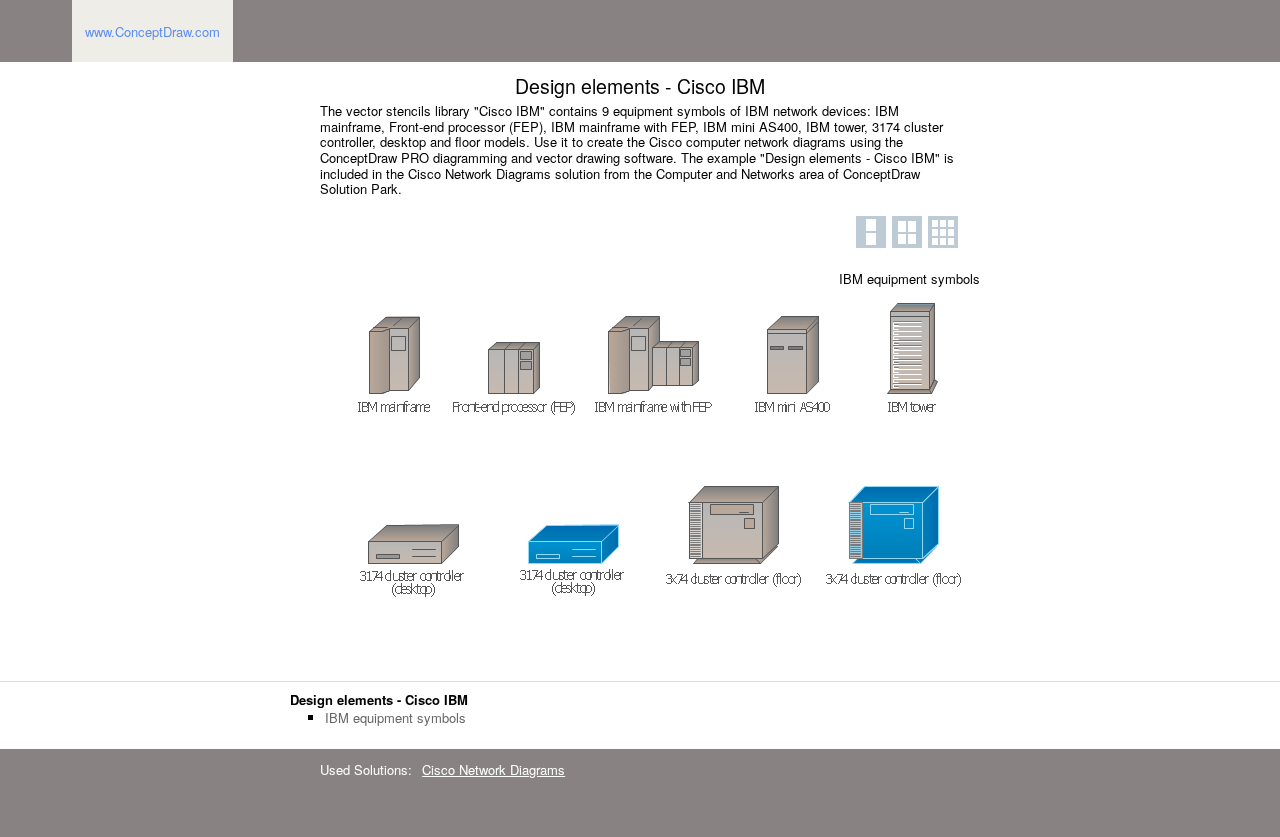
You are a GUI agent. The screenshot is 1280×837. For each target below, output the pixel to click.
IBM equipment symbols (395, 718)
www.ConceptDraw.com (152, 31)
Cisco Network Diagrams (493, 769)
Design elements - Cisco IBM (379, 699)
